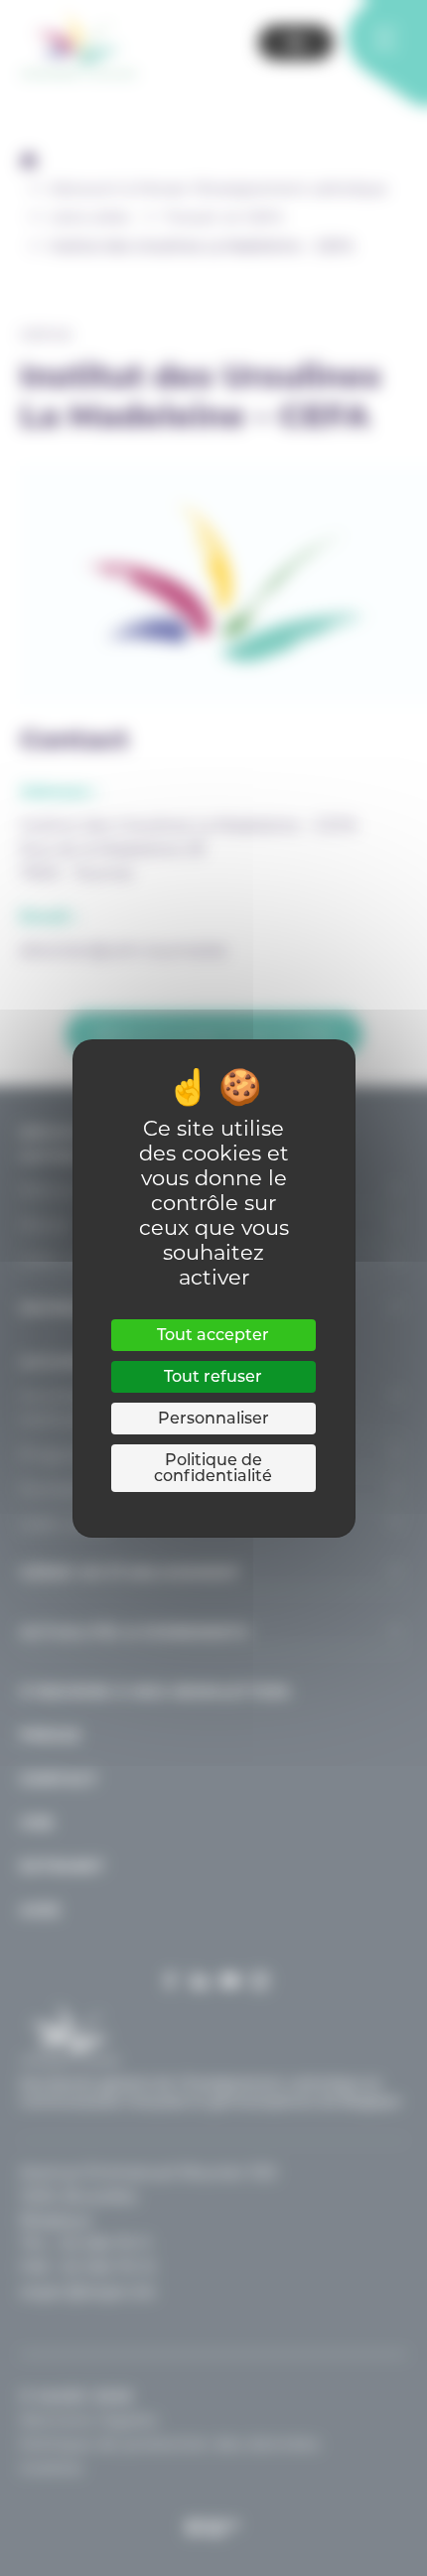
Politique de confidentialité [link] (213, 1468)
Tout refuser (213, 1376)
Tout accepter (213, 1335)
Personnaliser (213, 1418)
